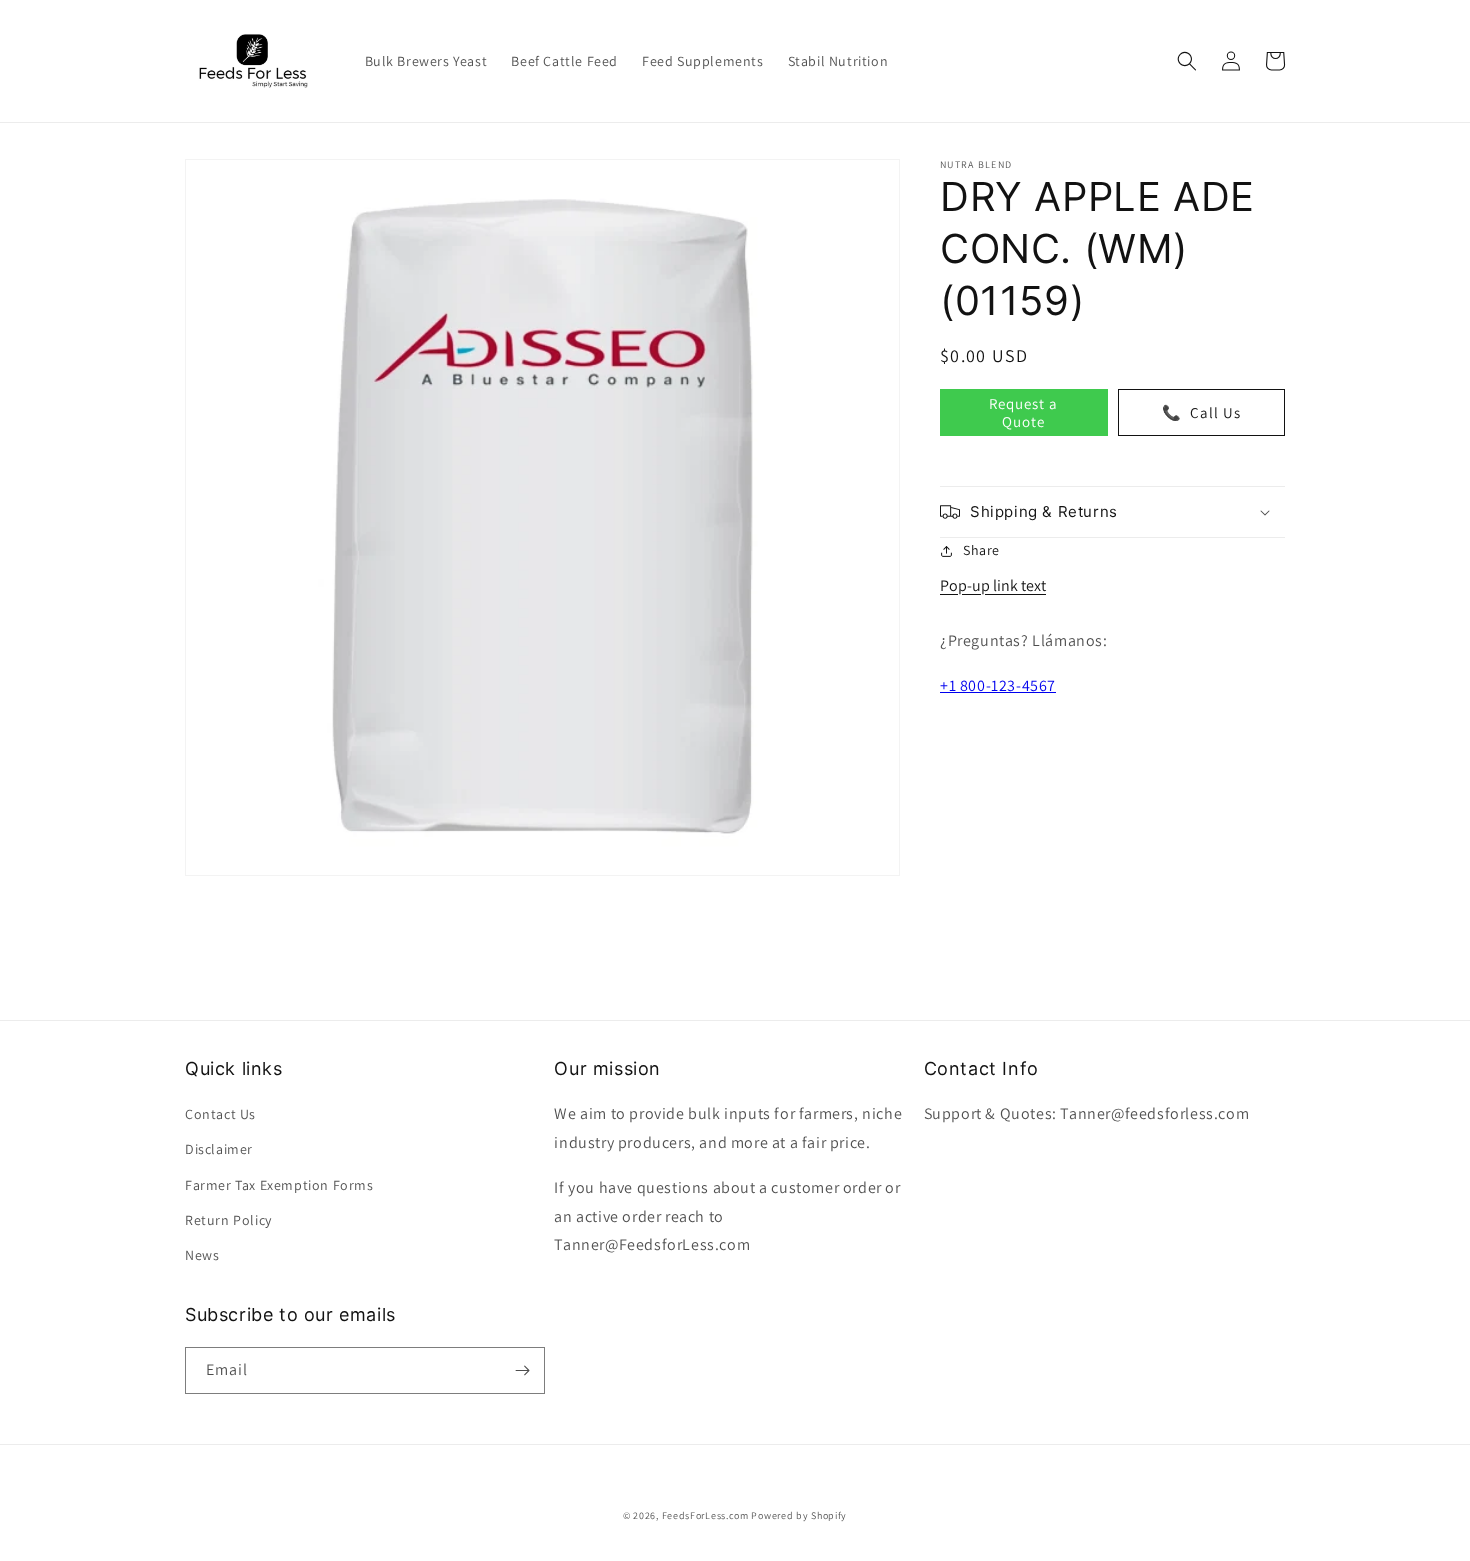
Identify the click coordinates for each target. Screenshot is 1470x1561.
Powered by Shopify (799, 1515)
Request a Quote (1023, 411)
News (202, 1255)
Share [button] (981, 550)
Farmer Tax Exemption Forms (279, 1185)
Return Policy (228, 1220)
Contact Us (220, 1114)
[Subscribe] (522, 1370)
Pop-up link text (993, 585)
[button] (1187, 61)
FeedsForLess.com (705, 1515)
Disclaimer (219, 1149)
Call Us (1201, 411)
